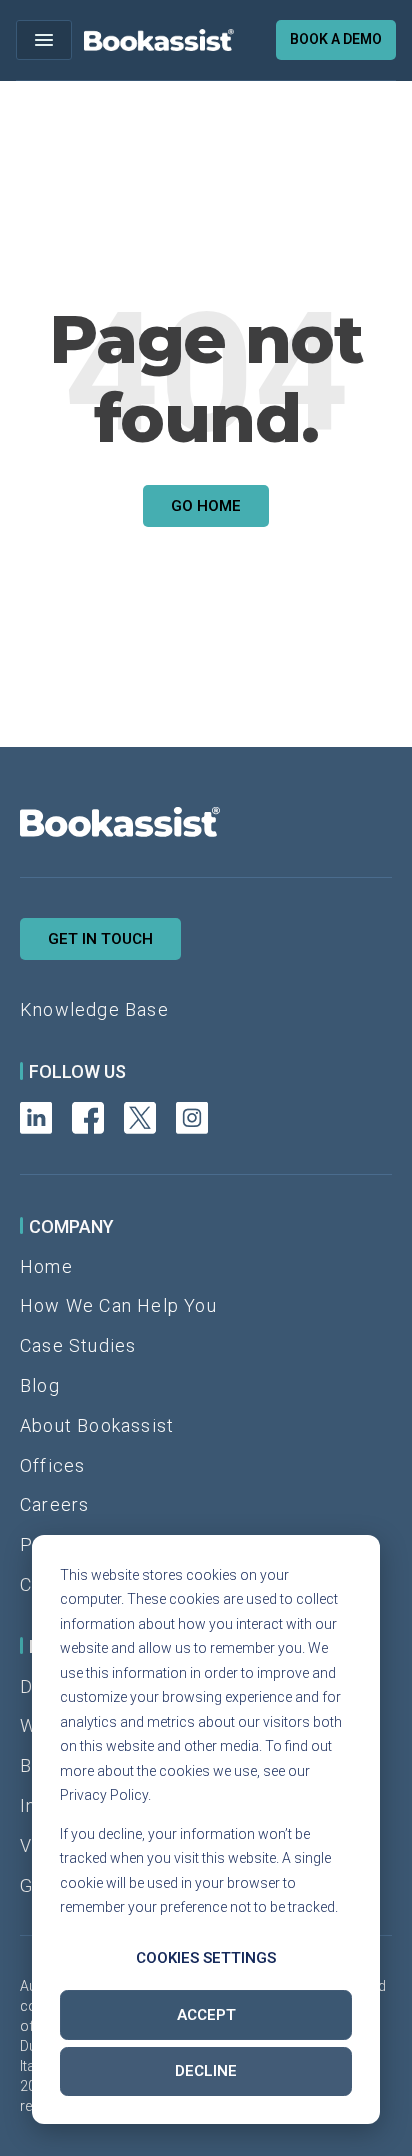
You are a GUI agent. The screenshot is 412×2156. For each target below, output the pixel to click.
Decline (206, 2071)
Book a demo (336, 39)
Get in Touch (100, 939)
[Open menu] (44, 40)
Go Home (206, 506)
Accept (206, 2015)
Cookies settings (206, 1958)
